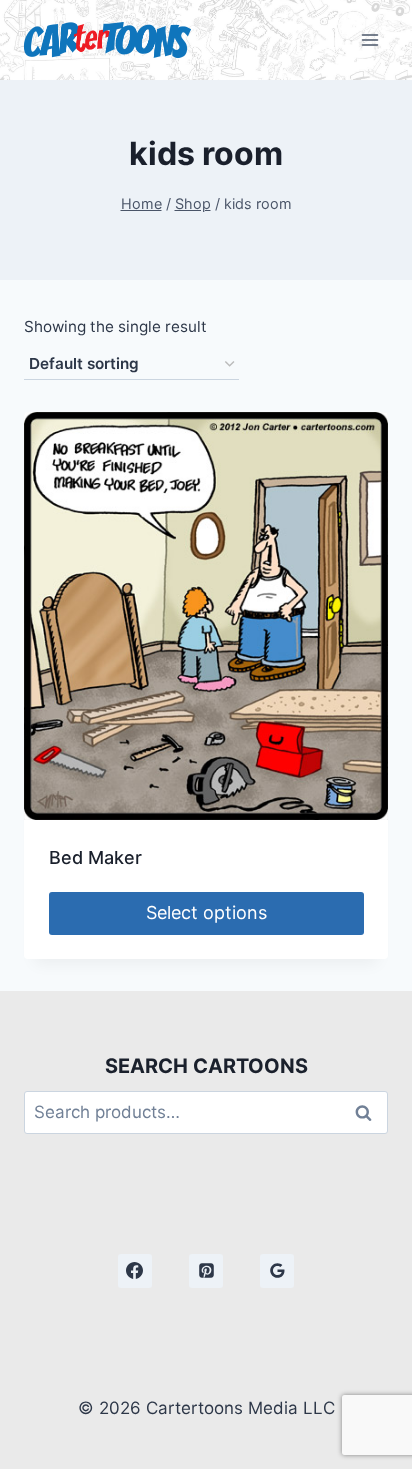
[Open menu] (369, 39)
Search (369, 1112)
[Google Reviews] (277, 1271)
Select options (206, 912)
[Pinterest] (206, 1271)
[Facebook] (135, 1271)
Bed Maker (95, 857)
